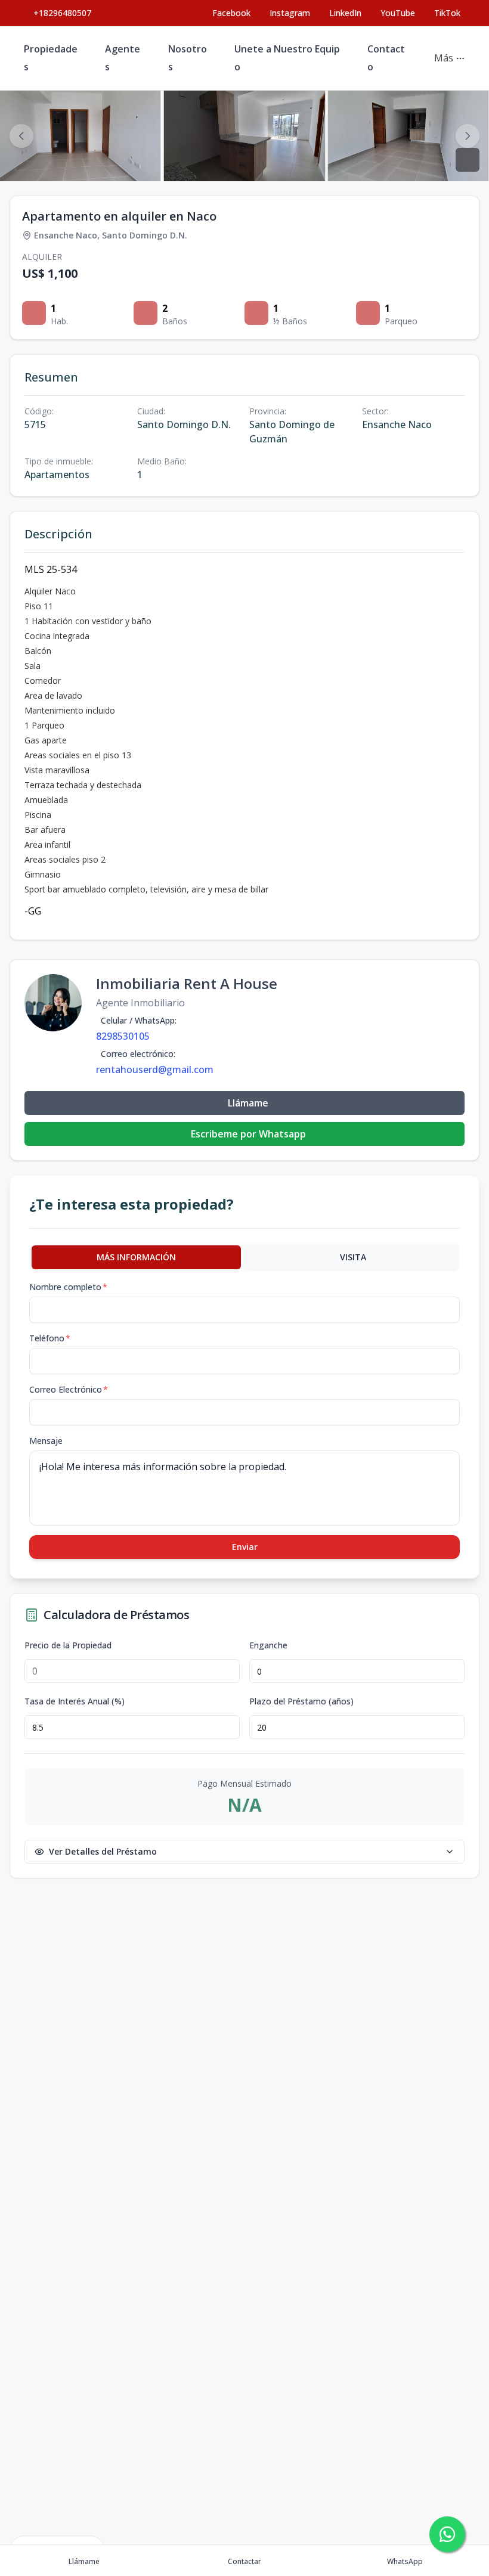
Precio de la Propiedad (68, 1645)
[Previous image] (21, 136)
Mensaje (46, 1441)
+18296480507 (62, 13)
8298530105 (123, 1036)
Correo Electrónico (69, 1389)
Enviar (245, 1547)
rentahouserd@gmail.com (155, 1070)
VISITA (353, 1257)
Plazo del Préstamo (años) (301, 1701)
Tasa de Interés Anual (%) (75, 1701)
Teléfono (50, 1338)
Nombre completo (68, 1287)
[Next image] (468, 136)
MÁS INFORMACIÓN (136, 1257)
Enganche (268, 1645)
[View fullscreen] (468, 160)
